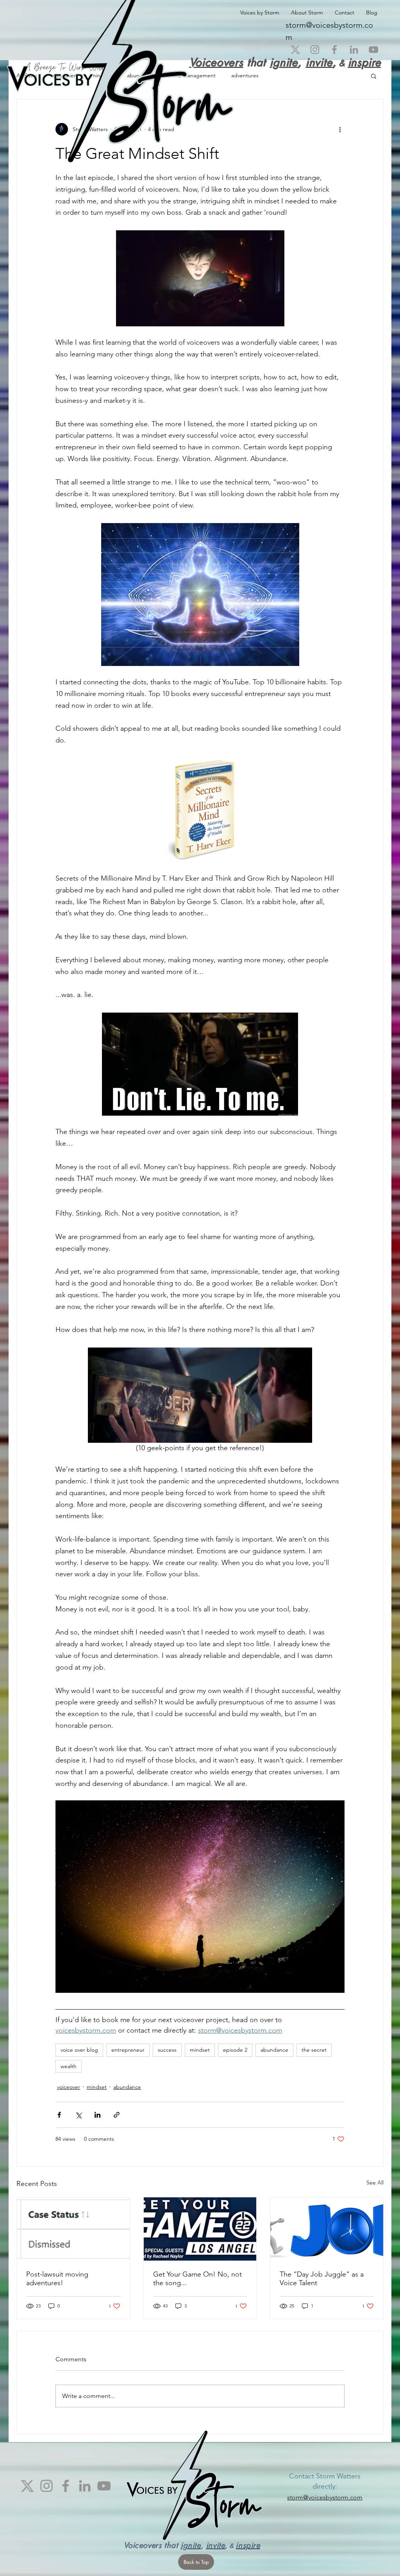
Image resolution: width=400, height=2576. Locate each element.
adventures (245, 75)
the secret (314, 2050)
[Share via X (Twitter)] (78, 2115)
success (167, 2050)
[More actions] (340, 129)
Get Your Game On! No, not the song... (197, 2279)
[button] (374, 76)
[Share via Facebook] (59, 2115)
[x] (295, 50)
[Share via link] (117, 2115)
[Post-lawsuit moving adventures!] (73, 2229)
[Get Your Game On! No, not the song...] (200, 2229)
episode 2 (235, 2050)
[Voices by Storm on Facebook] (334, 50)
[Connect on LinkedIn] (354, 50)
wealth (69, 2066)
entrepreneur (128, 2050)
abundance (274, 2050)
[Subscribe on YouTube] (373, 50)
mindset (200, 2050)
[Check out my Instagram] (315, 50)
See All (375, 2183)
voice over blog (79, 2050)
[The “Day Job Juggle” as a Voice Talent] (327, 2229)
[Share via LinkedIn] (97, 2115)
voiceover (69, 2087)
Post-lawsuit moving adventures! (57, 2279)
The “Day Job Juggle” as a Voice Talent (322, 2279)
